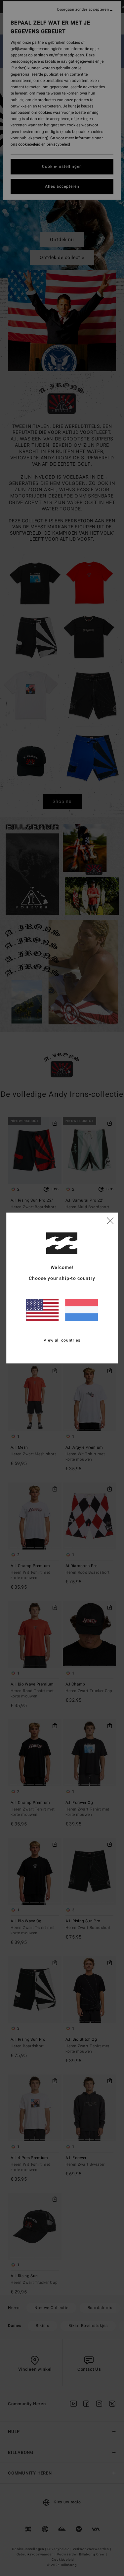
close (110, 1220)
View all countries (62, 1340)
